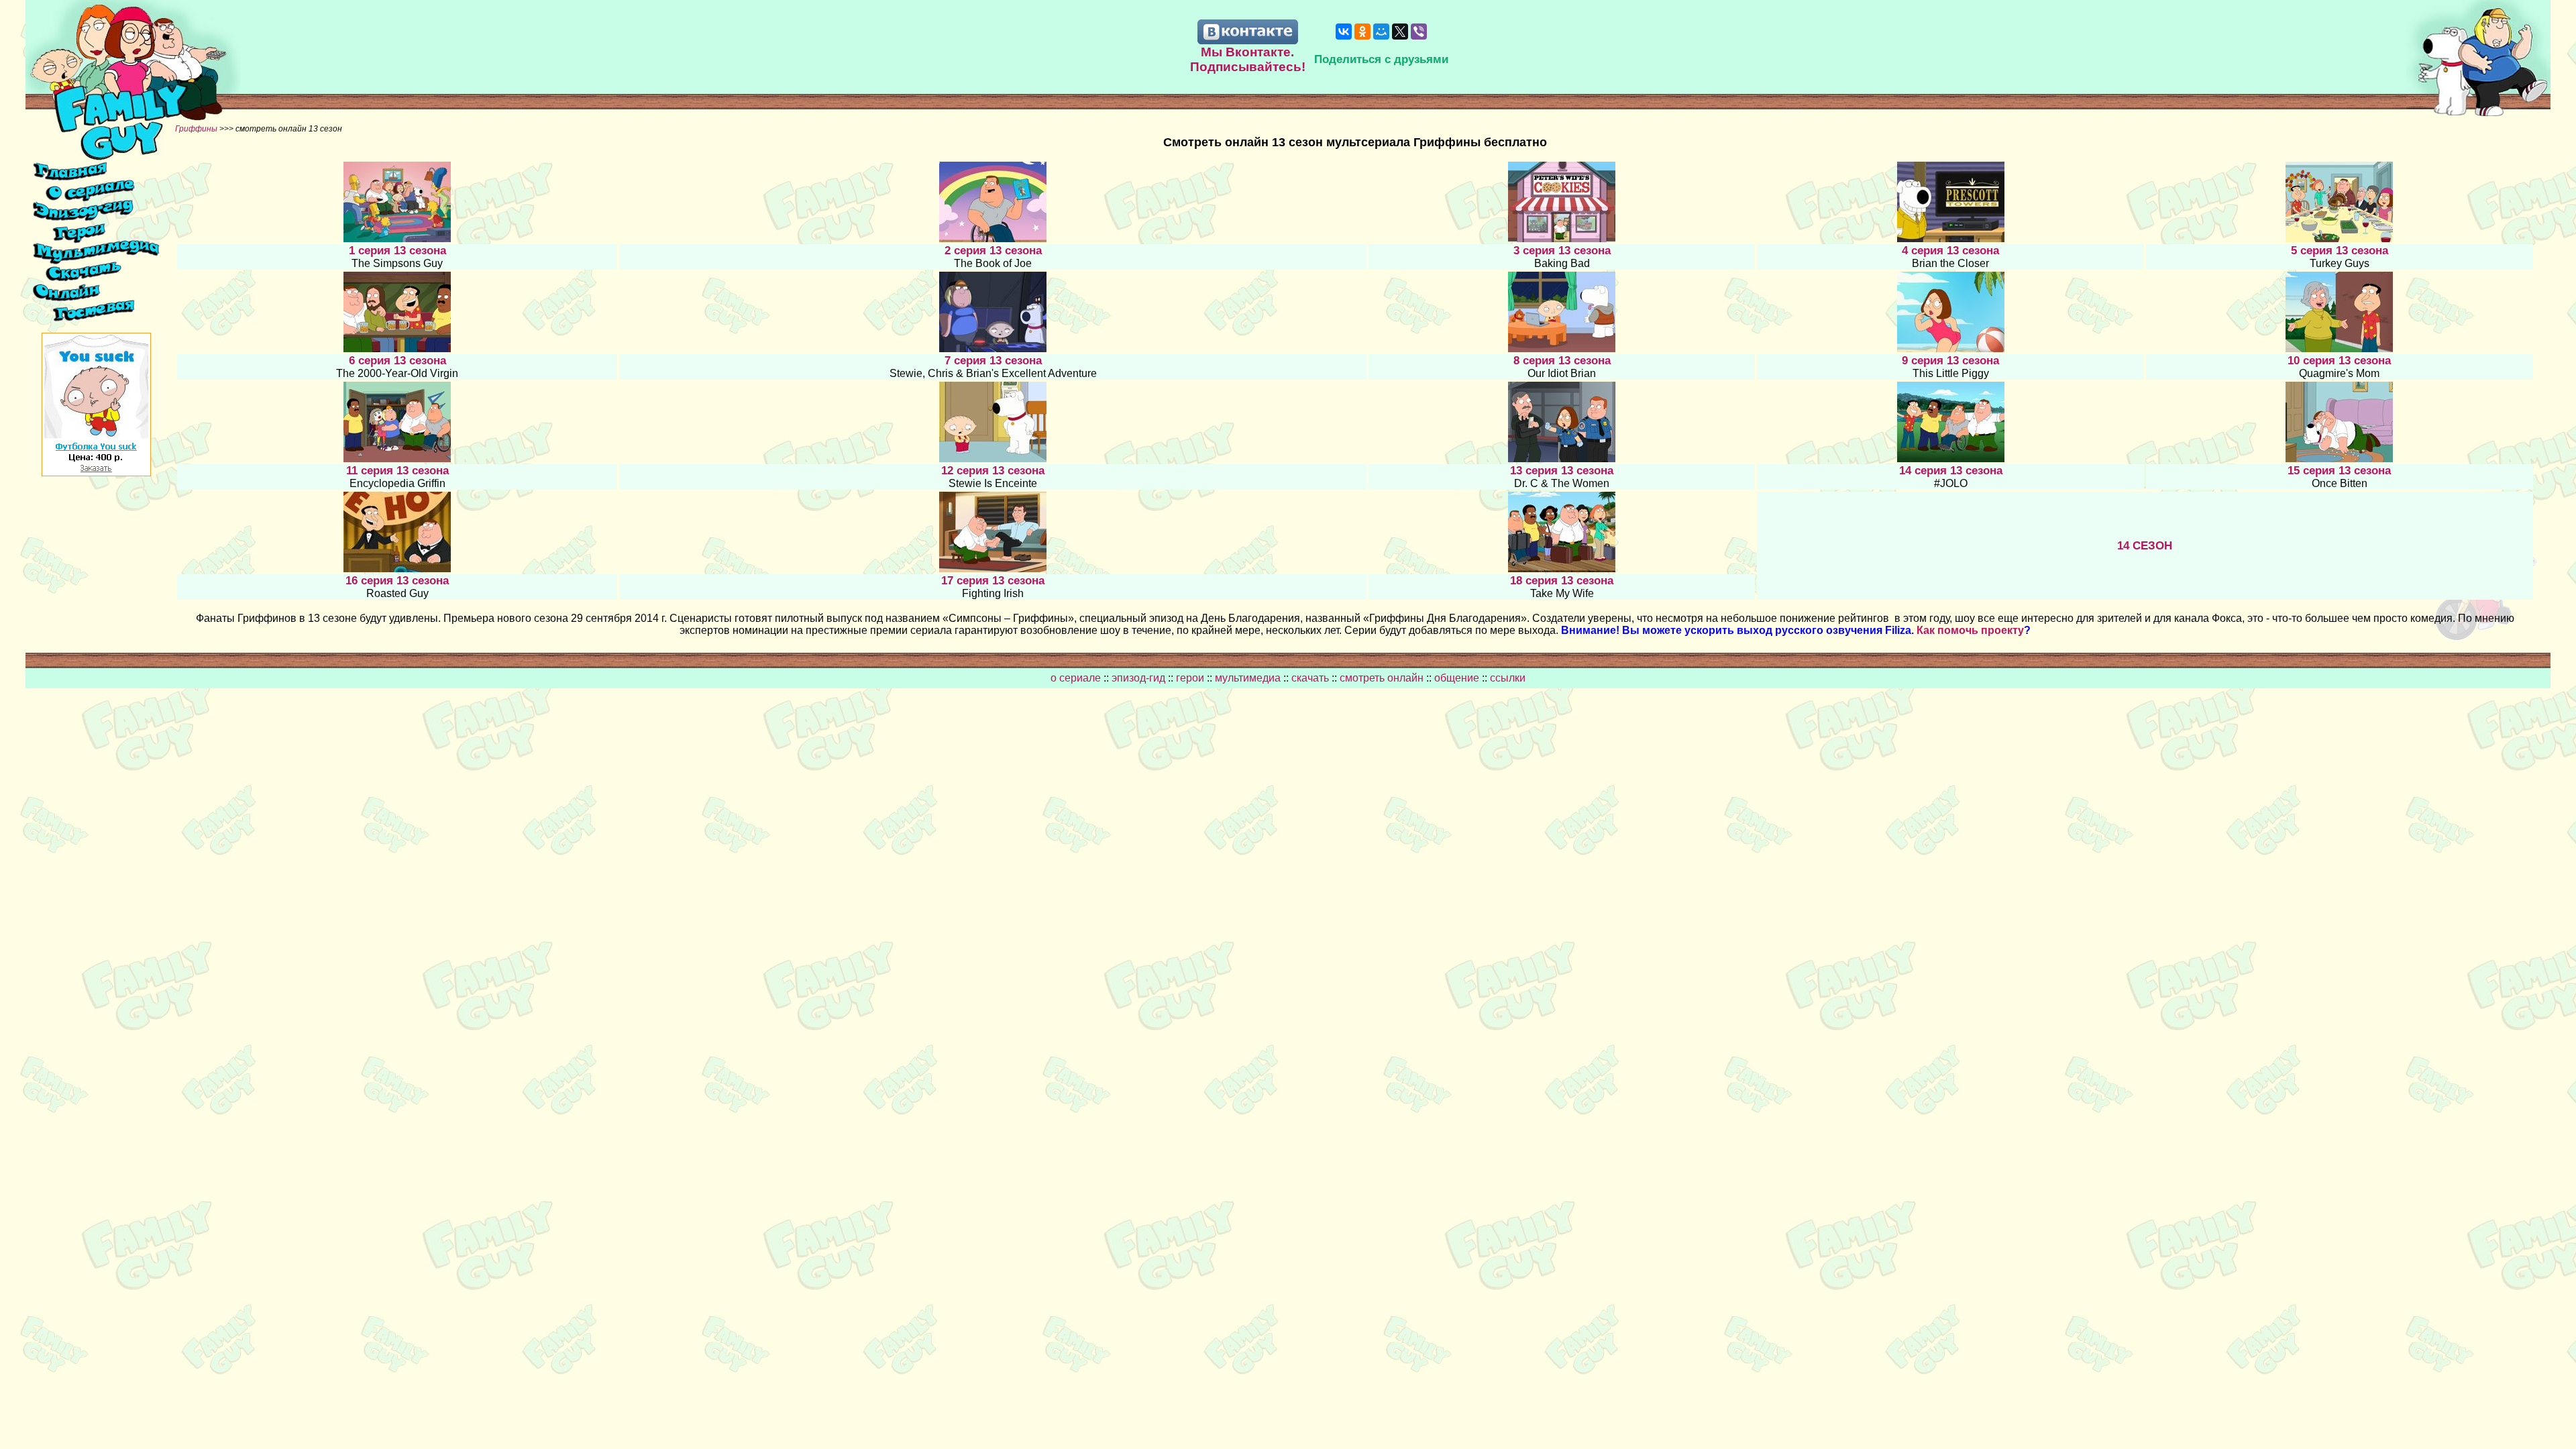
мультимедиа (1248, 678)
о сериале (1076, 678)
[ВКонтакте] (1344, 32)
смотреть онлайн (1383, 678)
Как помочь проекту (1970, 630)
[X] (1400, 32)
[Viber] (1419, 32)
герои (1190, 678)
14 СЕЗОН (2145, 546)
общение (1457, 678)
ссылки (1508, 678)
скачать (1311, 678)
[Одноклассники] (1362, 32)
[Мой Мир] (1381, 32)
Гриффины (197, 129)
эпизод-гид (1138, 678)
